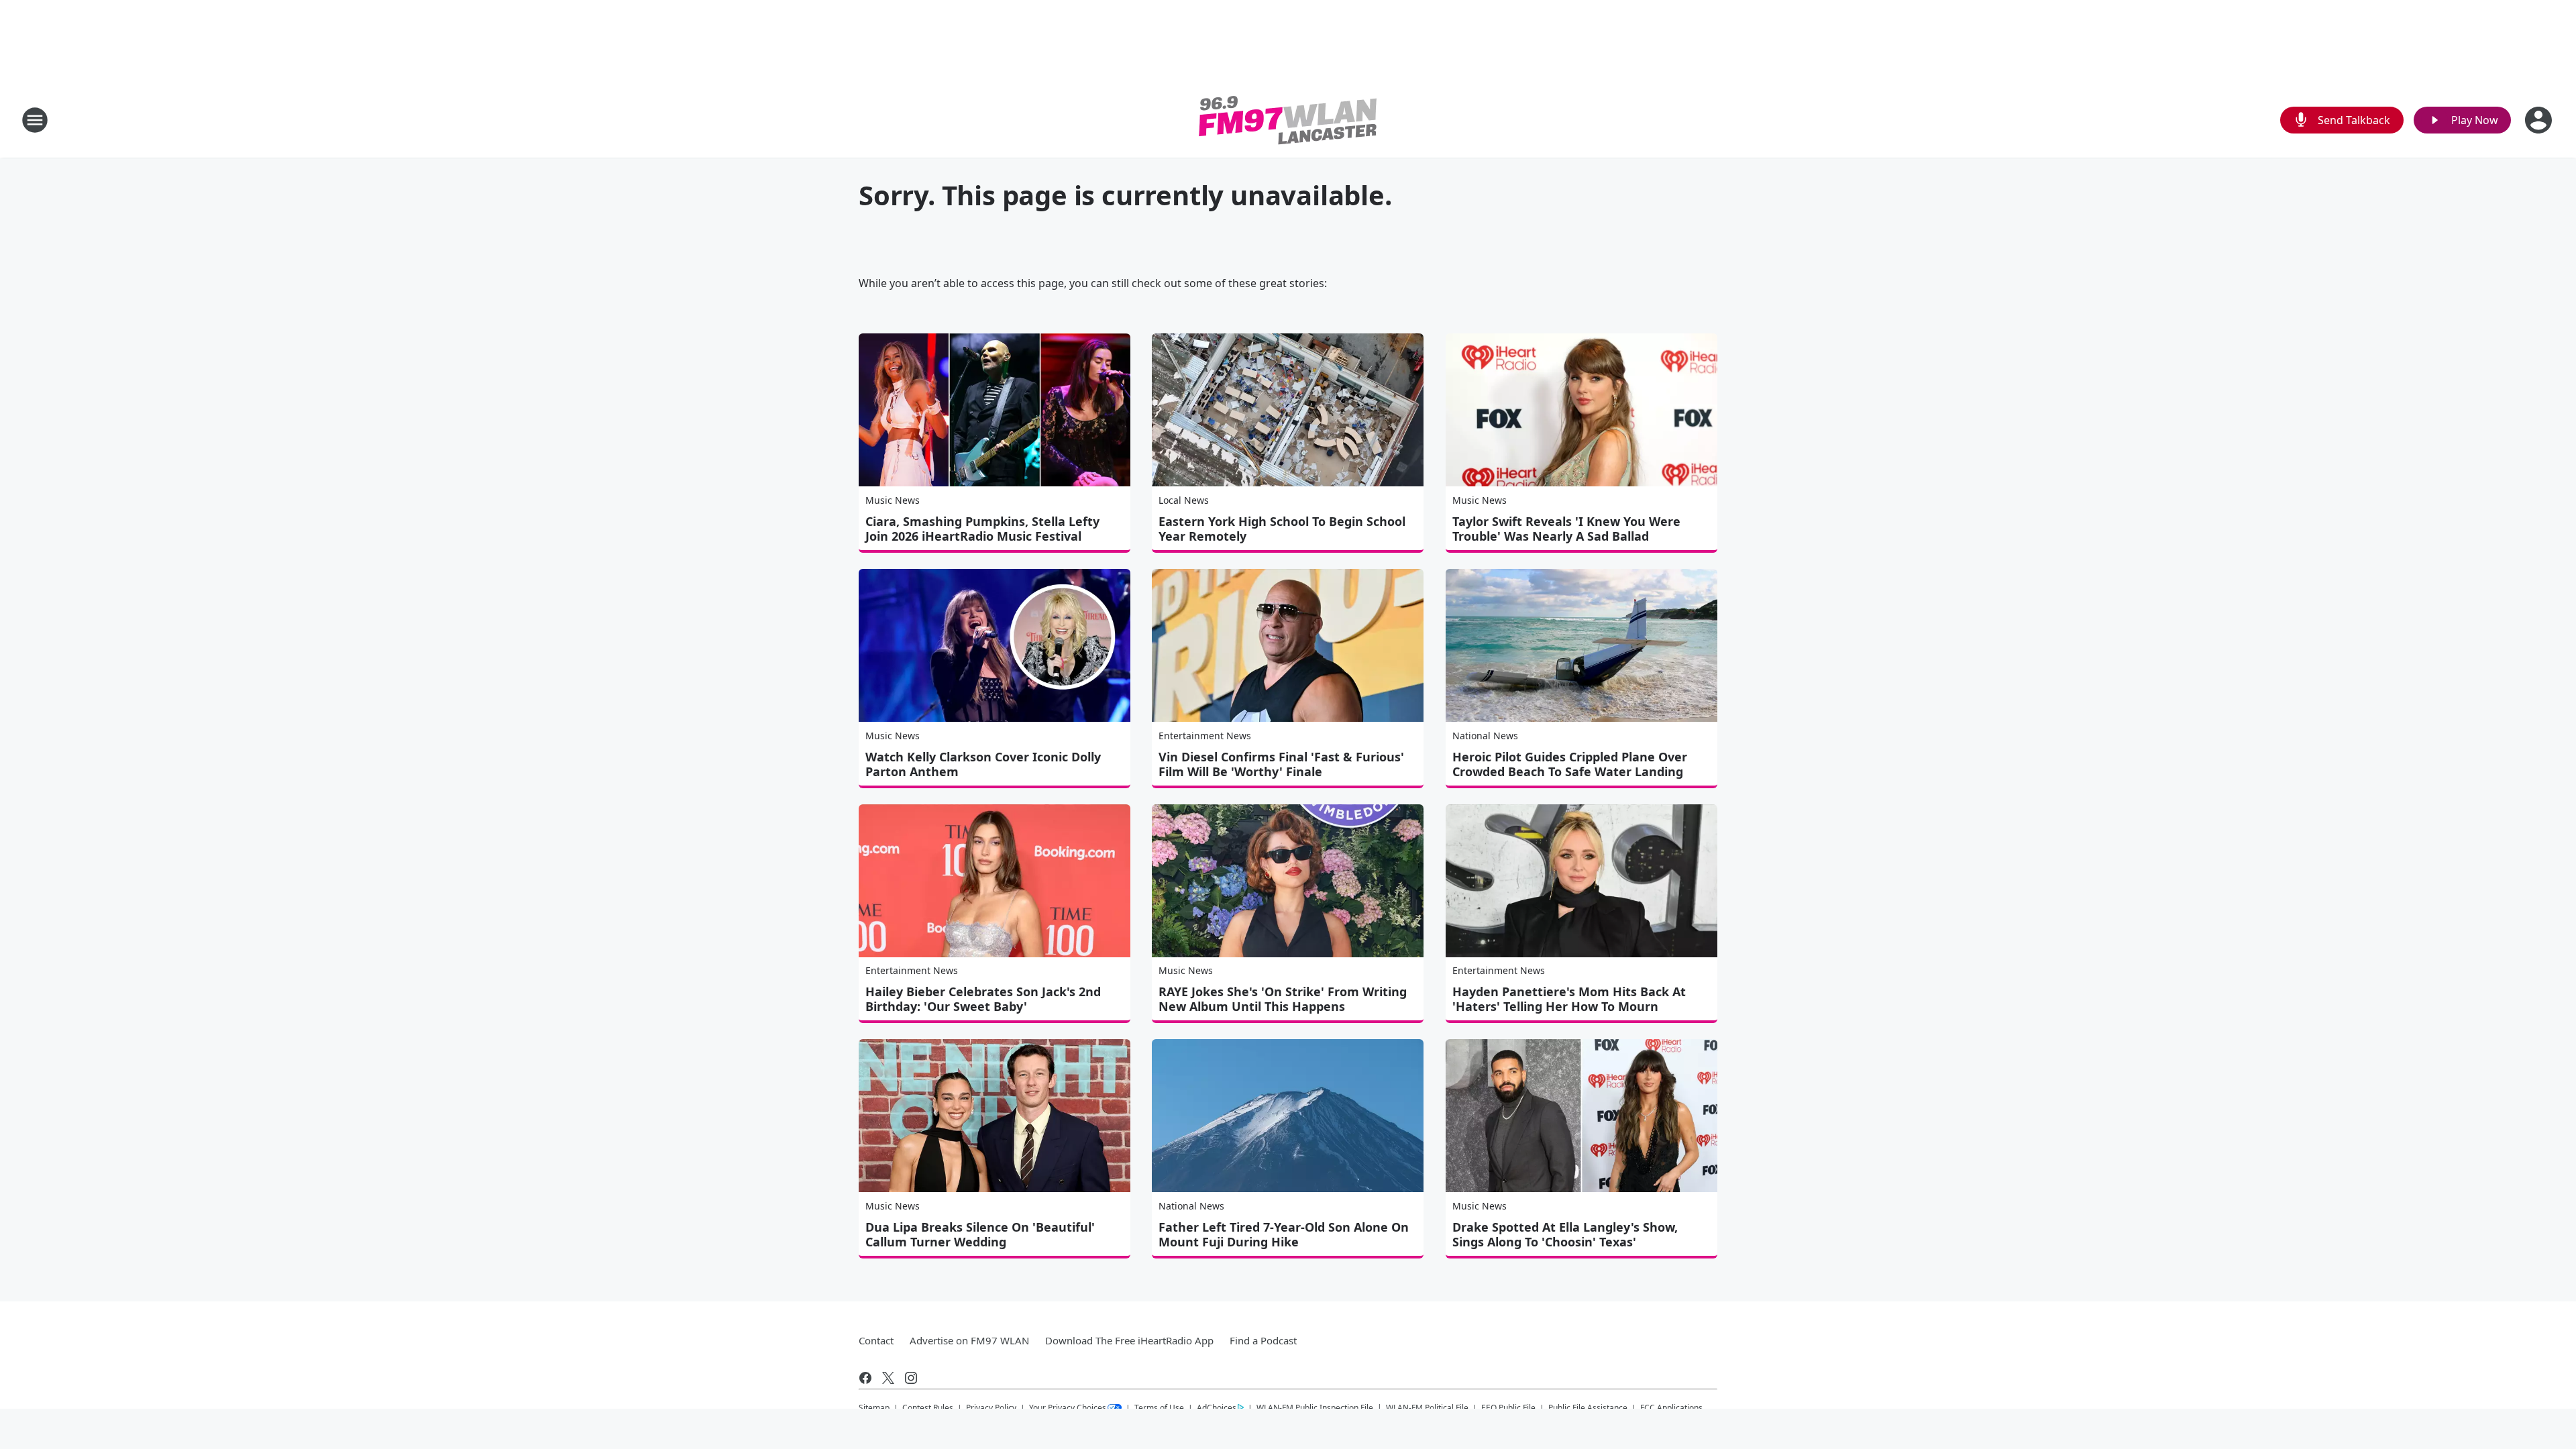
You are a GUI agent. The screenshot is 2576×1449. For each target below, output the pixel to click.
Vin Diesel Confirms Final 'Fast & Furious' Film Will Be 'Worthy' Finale (1281, 764)
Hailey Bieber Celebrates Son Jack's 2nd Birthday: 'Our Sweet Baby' (983, 999)
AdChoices (1217, 1408)
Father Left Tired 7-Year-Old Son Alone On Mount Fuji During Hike (1284, 1234)
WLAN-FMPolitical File (1427, 1408)
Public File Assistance (1588, 1408)
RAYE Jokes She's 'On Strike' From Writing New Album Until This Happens (1283, 999)
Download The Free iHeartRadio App (1129, 1340)
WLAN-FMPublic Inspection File (1315, 1407)
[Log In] (2540, 120)
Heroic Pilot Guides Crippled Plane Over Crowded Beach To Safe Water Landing (1570, 764)
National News (1485, 736)
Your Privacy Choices (1068, 1408)
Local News (1184, 500)
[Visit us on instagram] (911, 1378)
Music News (893, 500)
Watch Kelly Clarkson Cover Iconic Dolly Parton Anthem (983, 764)
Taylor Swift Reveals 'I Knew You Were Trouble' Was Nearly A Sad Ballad (1566, 529)
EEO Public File (1508, 1408)
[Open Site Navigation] (35, 120)
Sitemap (874, 1408)
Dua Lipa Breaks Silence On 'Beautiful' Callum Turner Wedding (980, 1234)
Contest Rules (928, 1408)
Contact (876, 1340)
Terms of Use (1159, 1408)
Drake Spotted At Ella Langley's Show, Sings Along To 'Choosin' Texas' (1565, 1234)
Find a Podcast (1263, 1340)
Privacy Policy (991, 1408)
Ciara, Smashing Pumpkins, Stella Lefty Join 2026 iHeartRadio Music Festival (982, 529)
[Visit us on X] (888, 1378)
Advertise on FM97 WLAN (969, 1340)
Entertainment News (1205, 736)
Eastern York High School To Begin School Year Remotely (1282, 529)
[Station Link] (1288, 120)
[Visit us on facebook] (865, 1378)
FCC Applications (1671, 1407)
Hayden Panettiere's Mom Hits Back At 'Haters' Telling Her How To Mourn (1569, 999)
